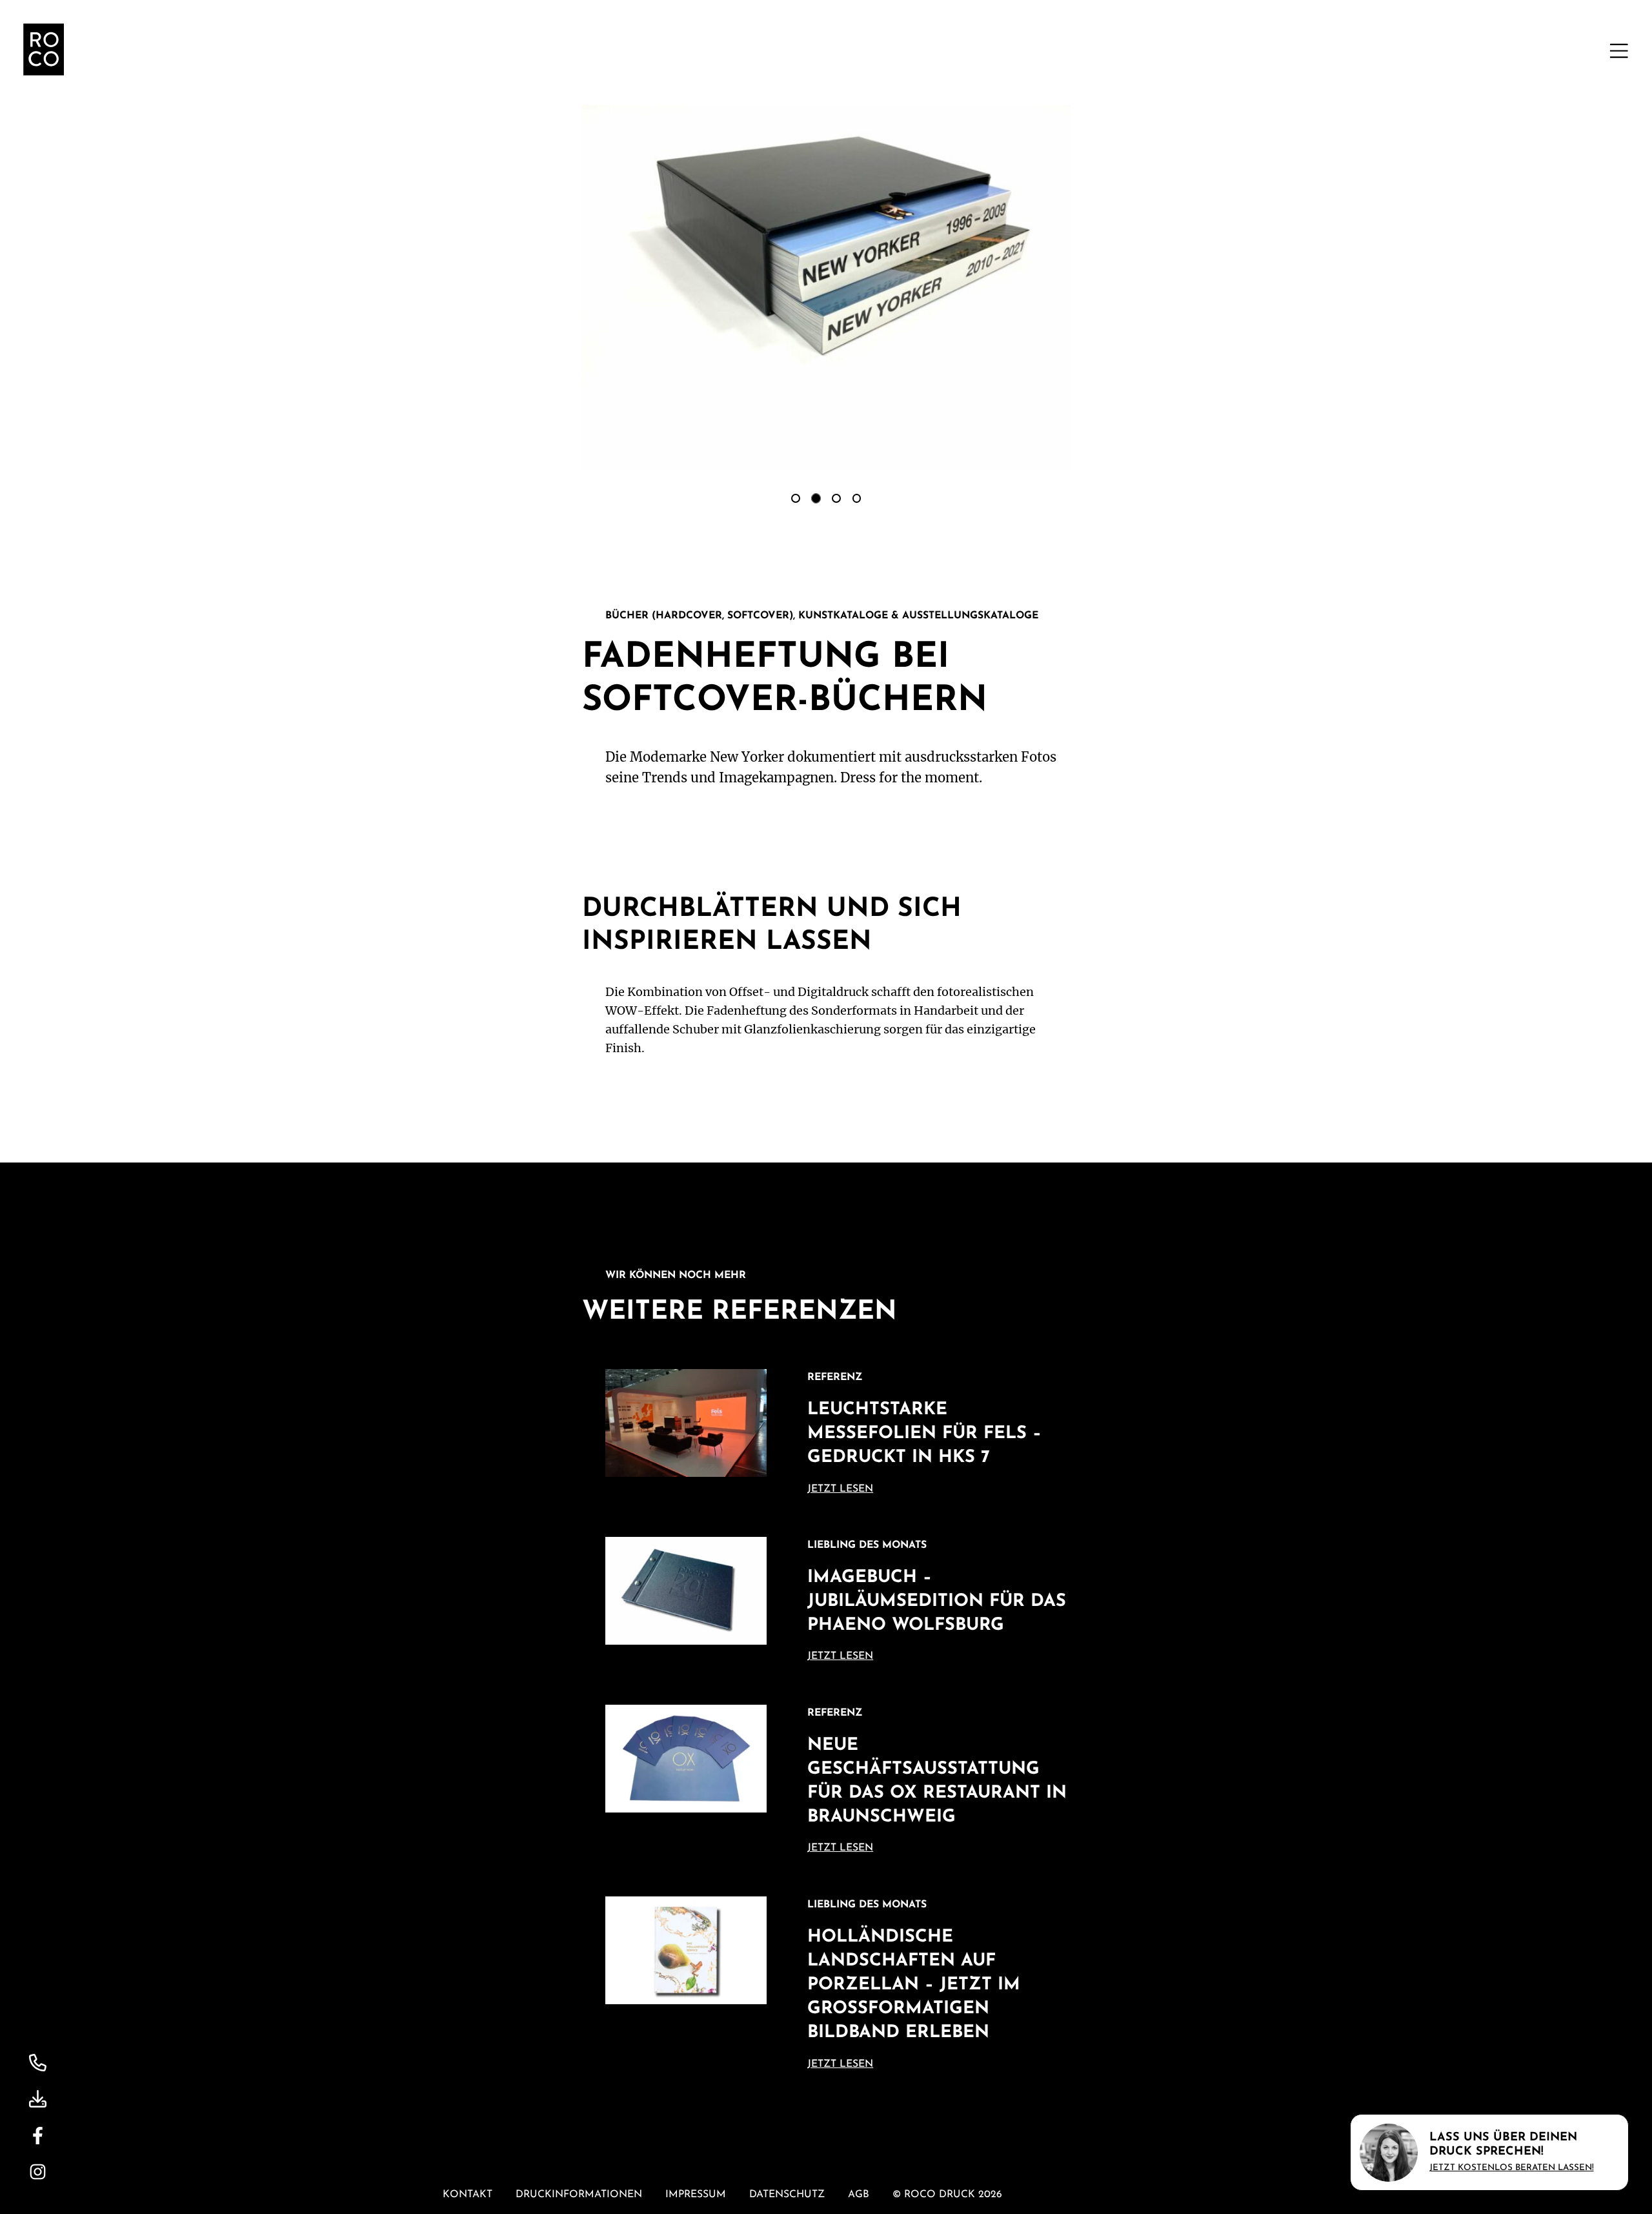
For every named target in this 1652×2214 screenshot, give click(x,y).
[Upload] (38, 2099)
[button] (1619, 51)
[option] (796, 498)
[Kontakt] (38, 2063)
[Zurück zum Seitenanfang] (44, 49)
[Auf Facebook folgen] (38, 2136)
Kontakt (468, 2195)
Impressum (696, 2195)
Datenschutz (787, 2195)
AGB (859, 2195)
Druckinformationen (579, 2195)
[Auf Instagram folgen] (38, 2172)
